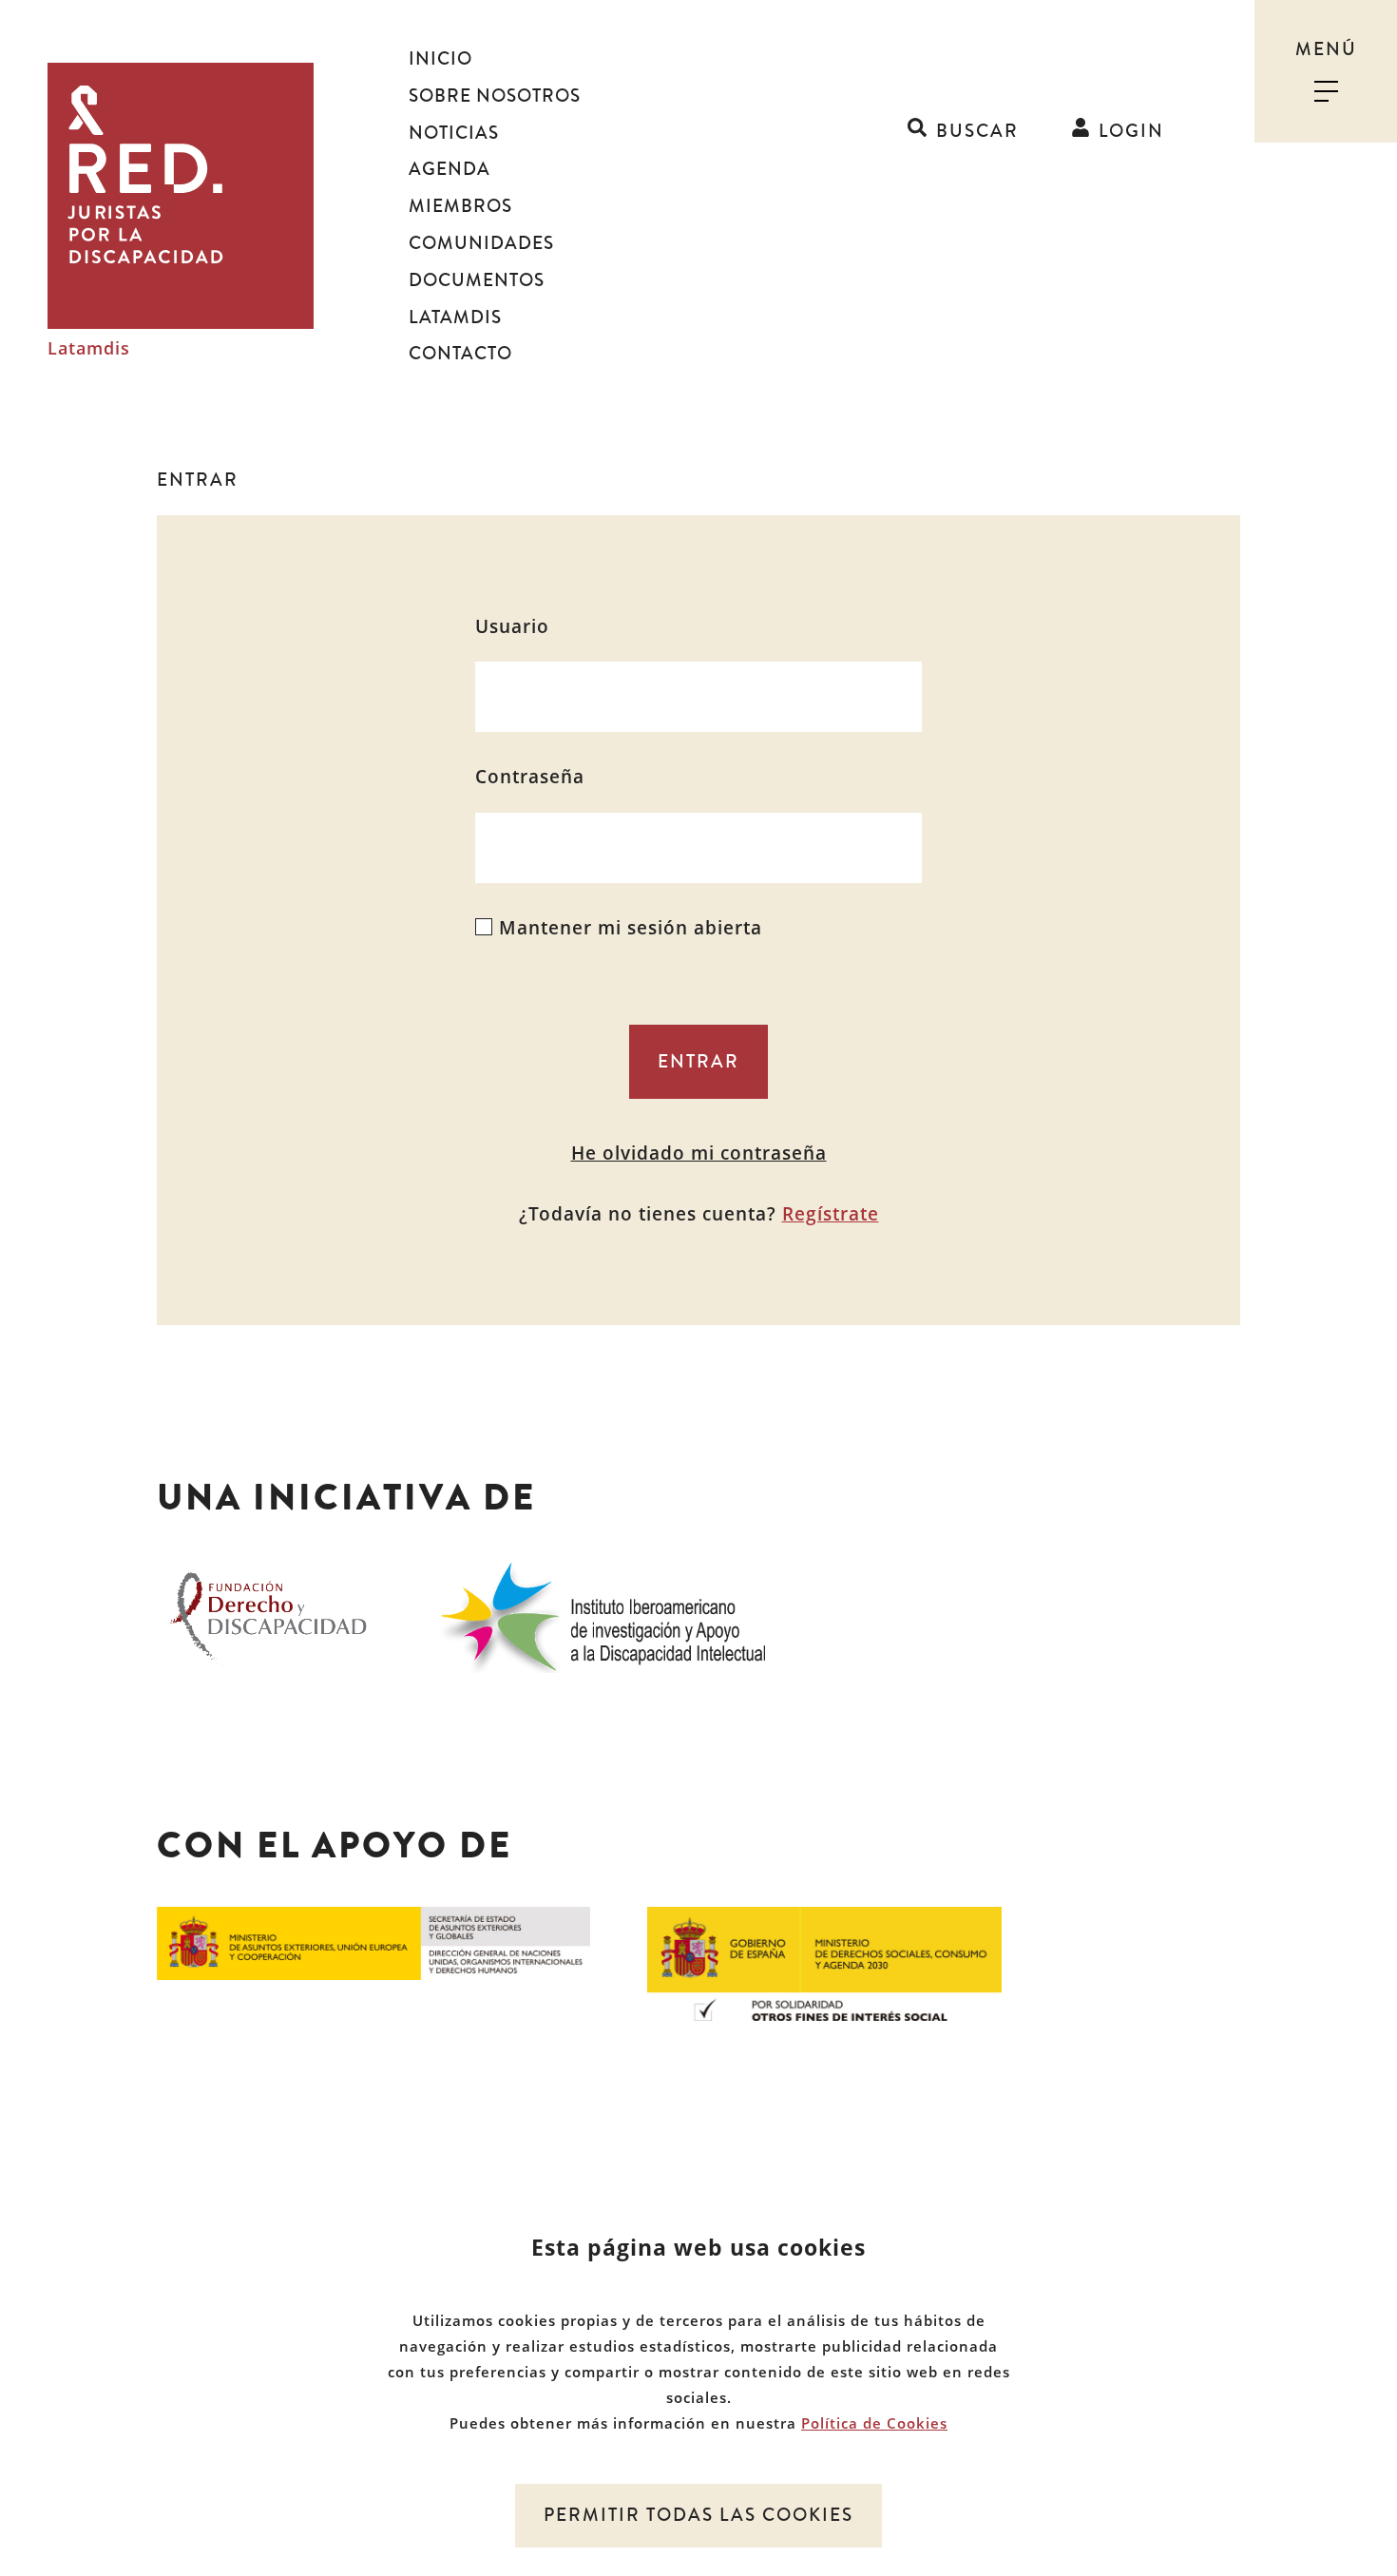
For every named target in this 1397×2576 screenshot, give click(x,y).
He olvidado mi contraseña (699, 1153)
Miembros (460, 206)
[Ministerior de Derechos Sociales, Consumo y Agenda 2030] (824, 1962)
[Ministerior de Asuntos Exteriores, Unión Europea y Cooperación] (373, 1942)
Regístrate (831, 1214)
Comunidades (481, 243)
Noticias (454, 133)
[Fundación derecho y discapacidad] (268, 1614)
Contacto (460, 354)
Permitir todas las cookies (698, 2515)
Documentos (477, 280)
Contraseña (530, 777)
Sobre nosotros (495, 96)
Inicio (440, 59)
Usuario (512, 626)
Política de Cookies (874, 2423)
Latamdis (89, 349)
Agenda (450, 169)
